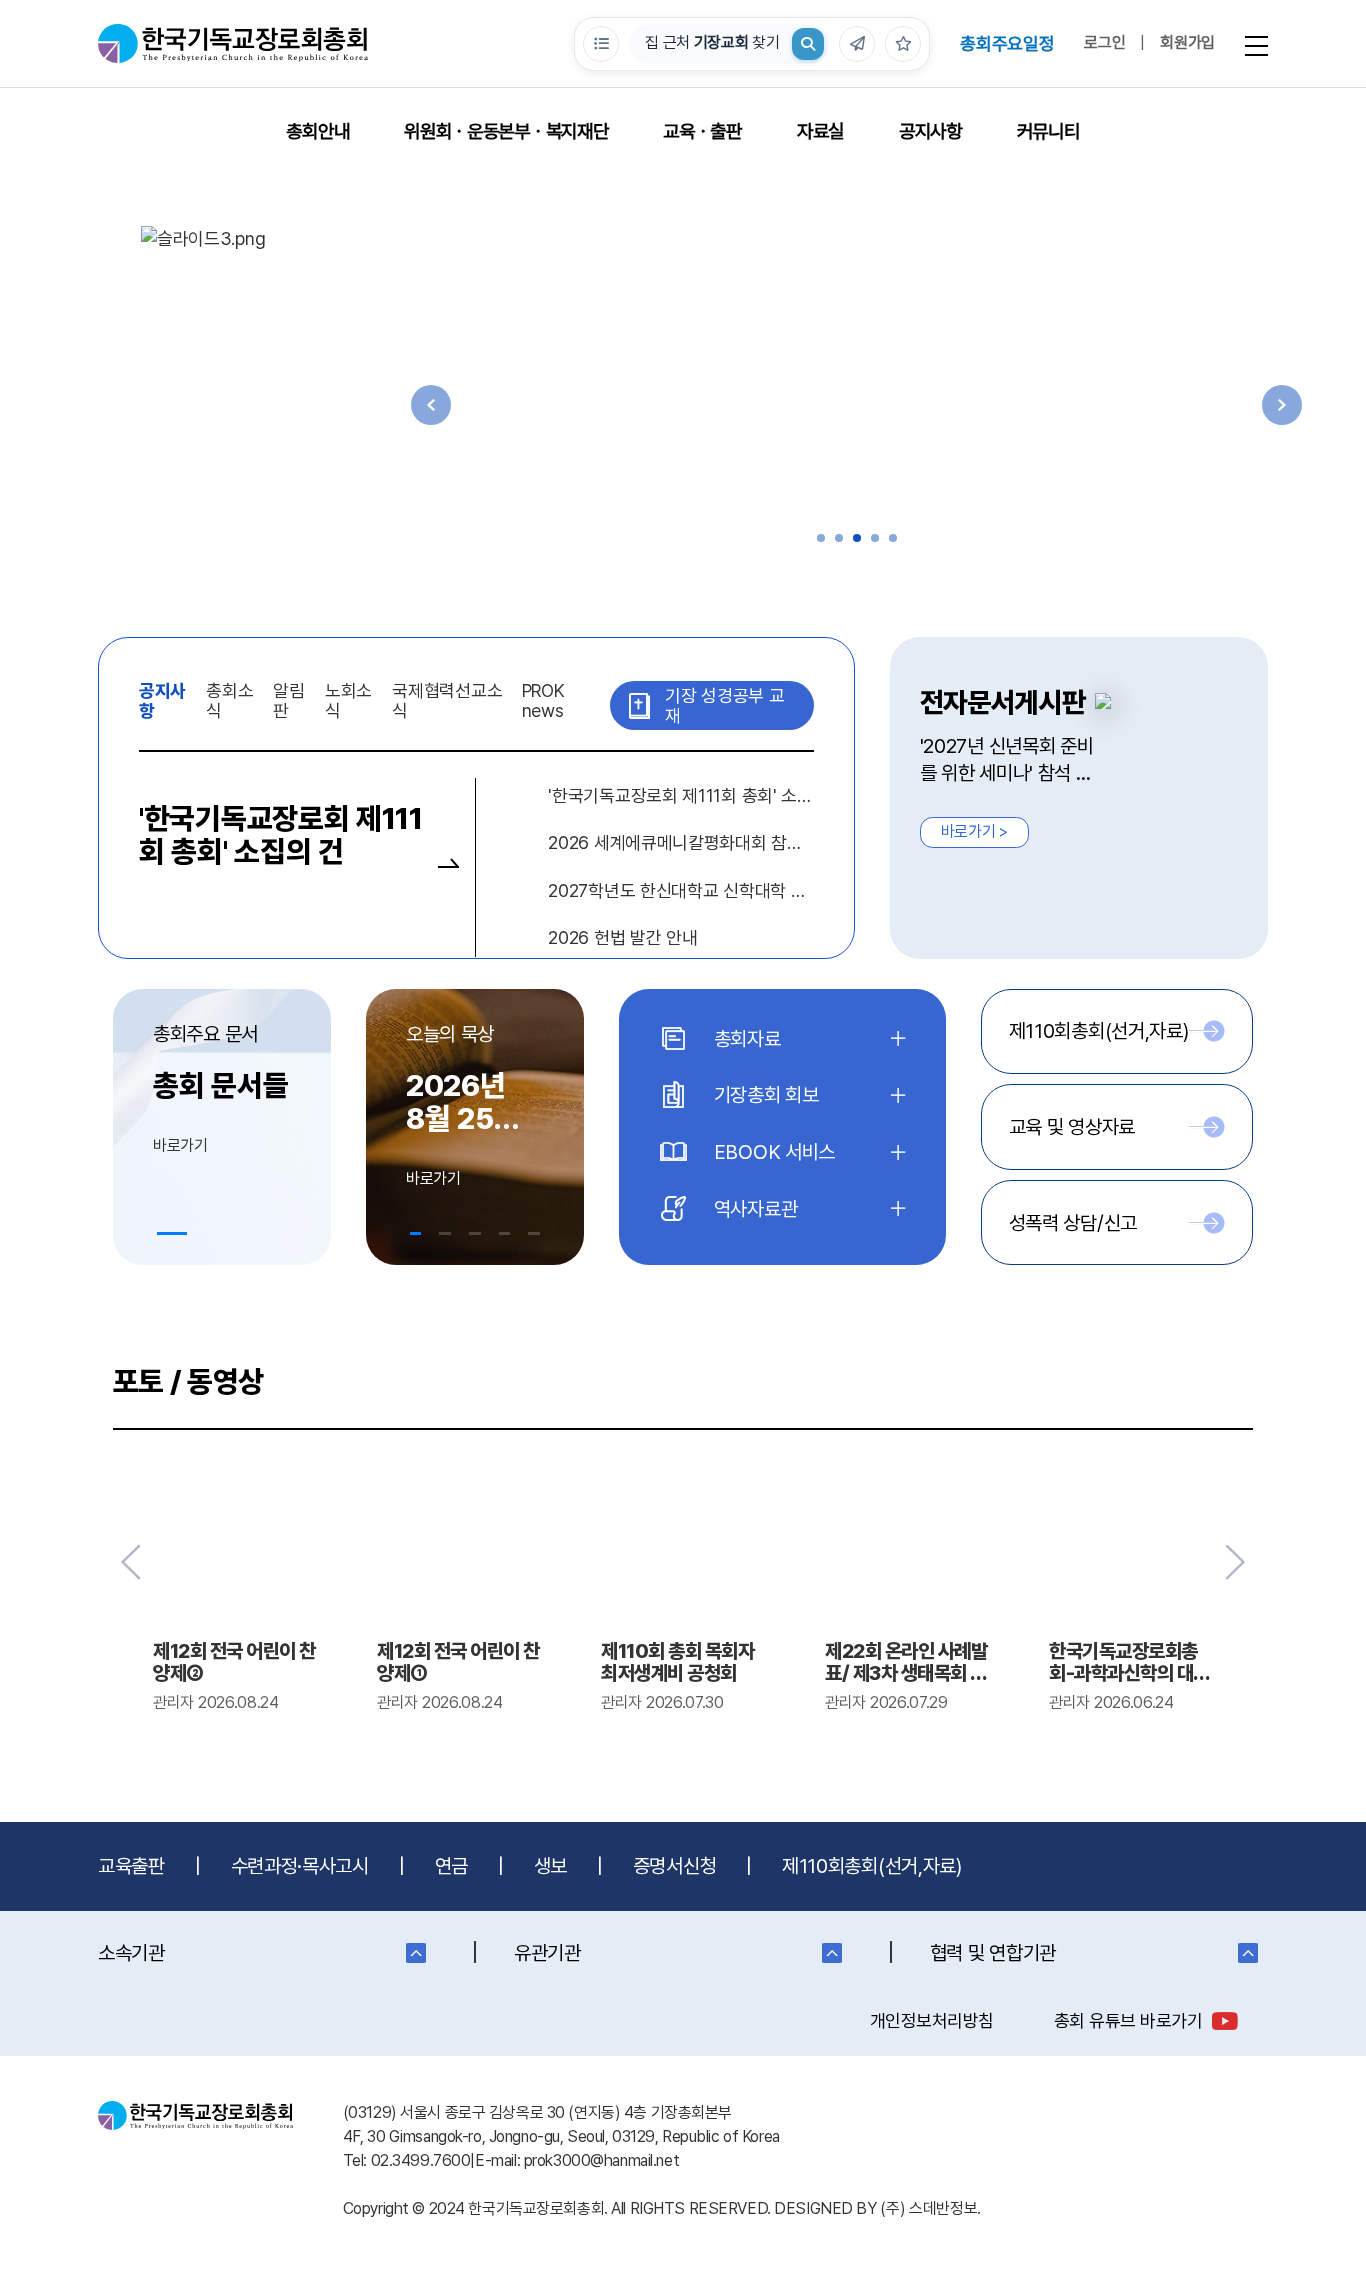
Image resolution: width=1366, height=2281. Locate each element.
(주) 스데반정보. (930, 2208)
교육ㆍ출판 (702, 131)
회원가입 (1187, 42)
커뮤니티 (1048, 131)
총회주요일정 (1007, 43)
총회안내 (317, 131)
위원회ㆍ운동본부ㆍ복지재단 (506, 131)
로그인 (1104, 42)
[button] (821, 538)
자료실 (820, 131)
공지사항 (930, 131)
